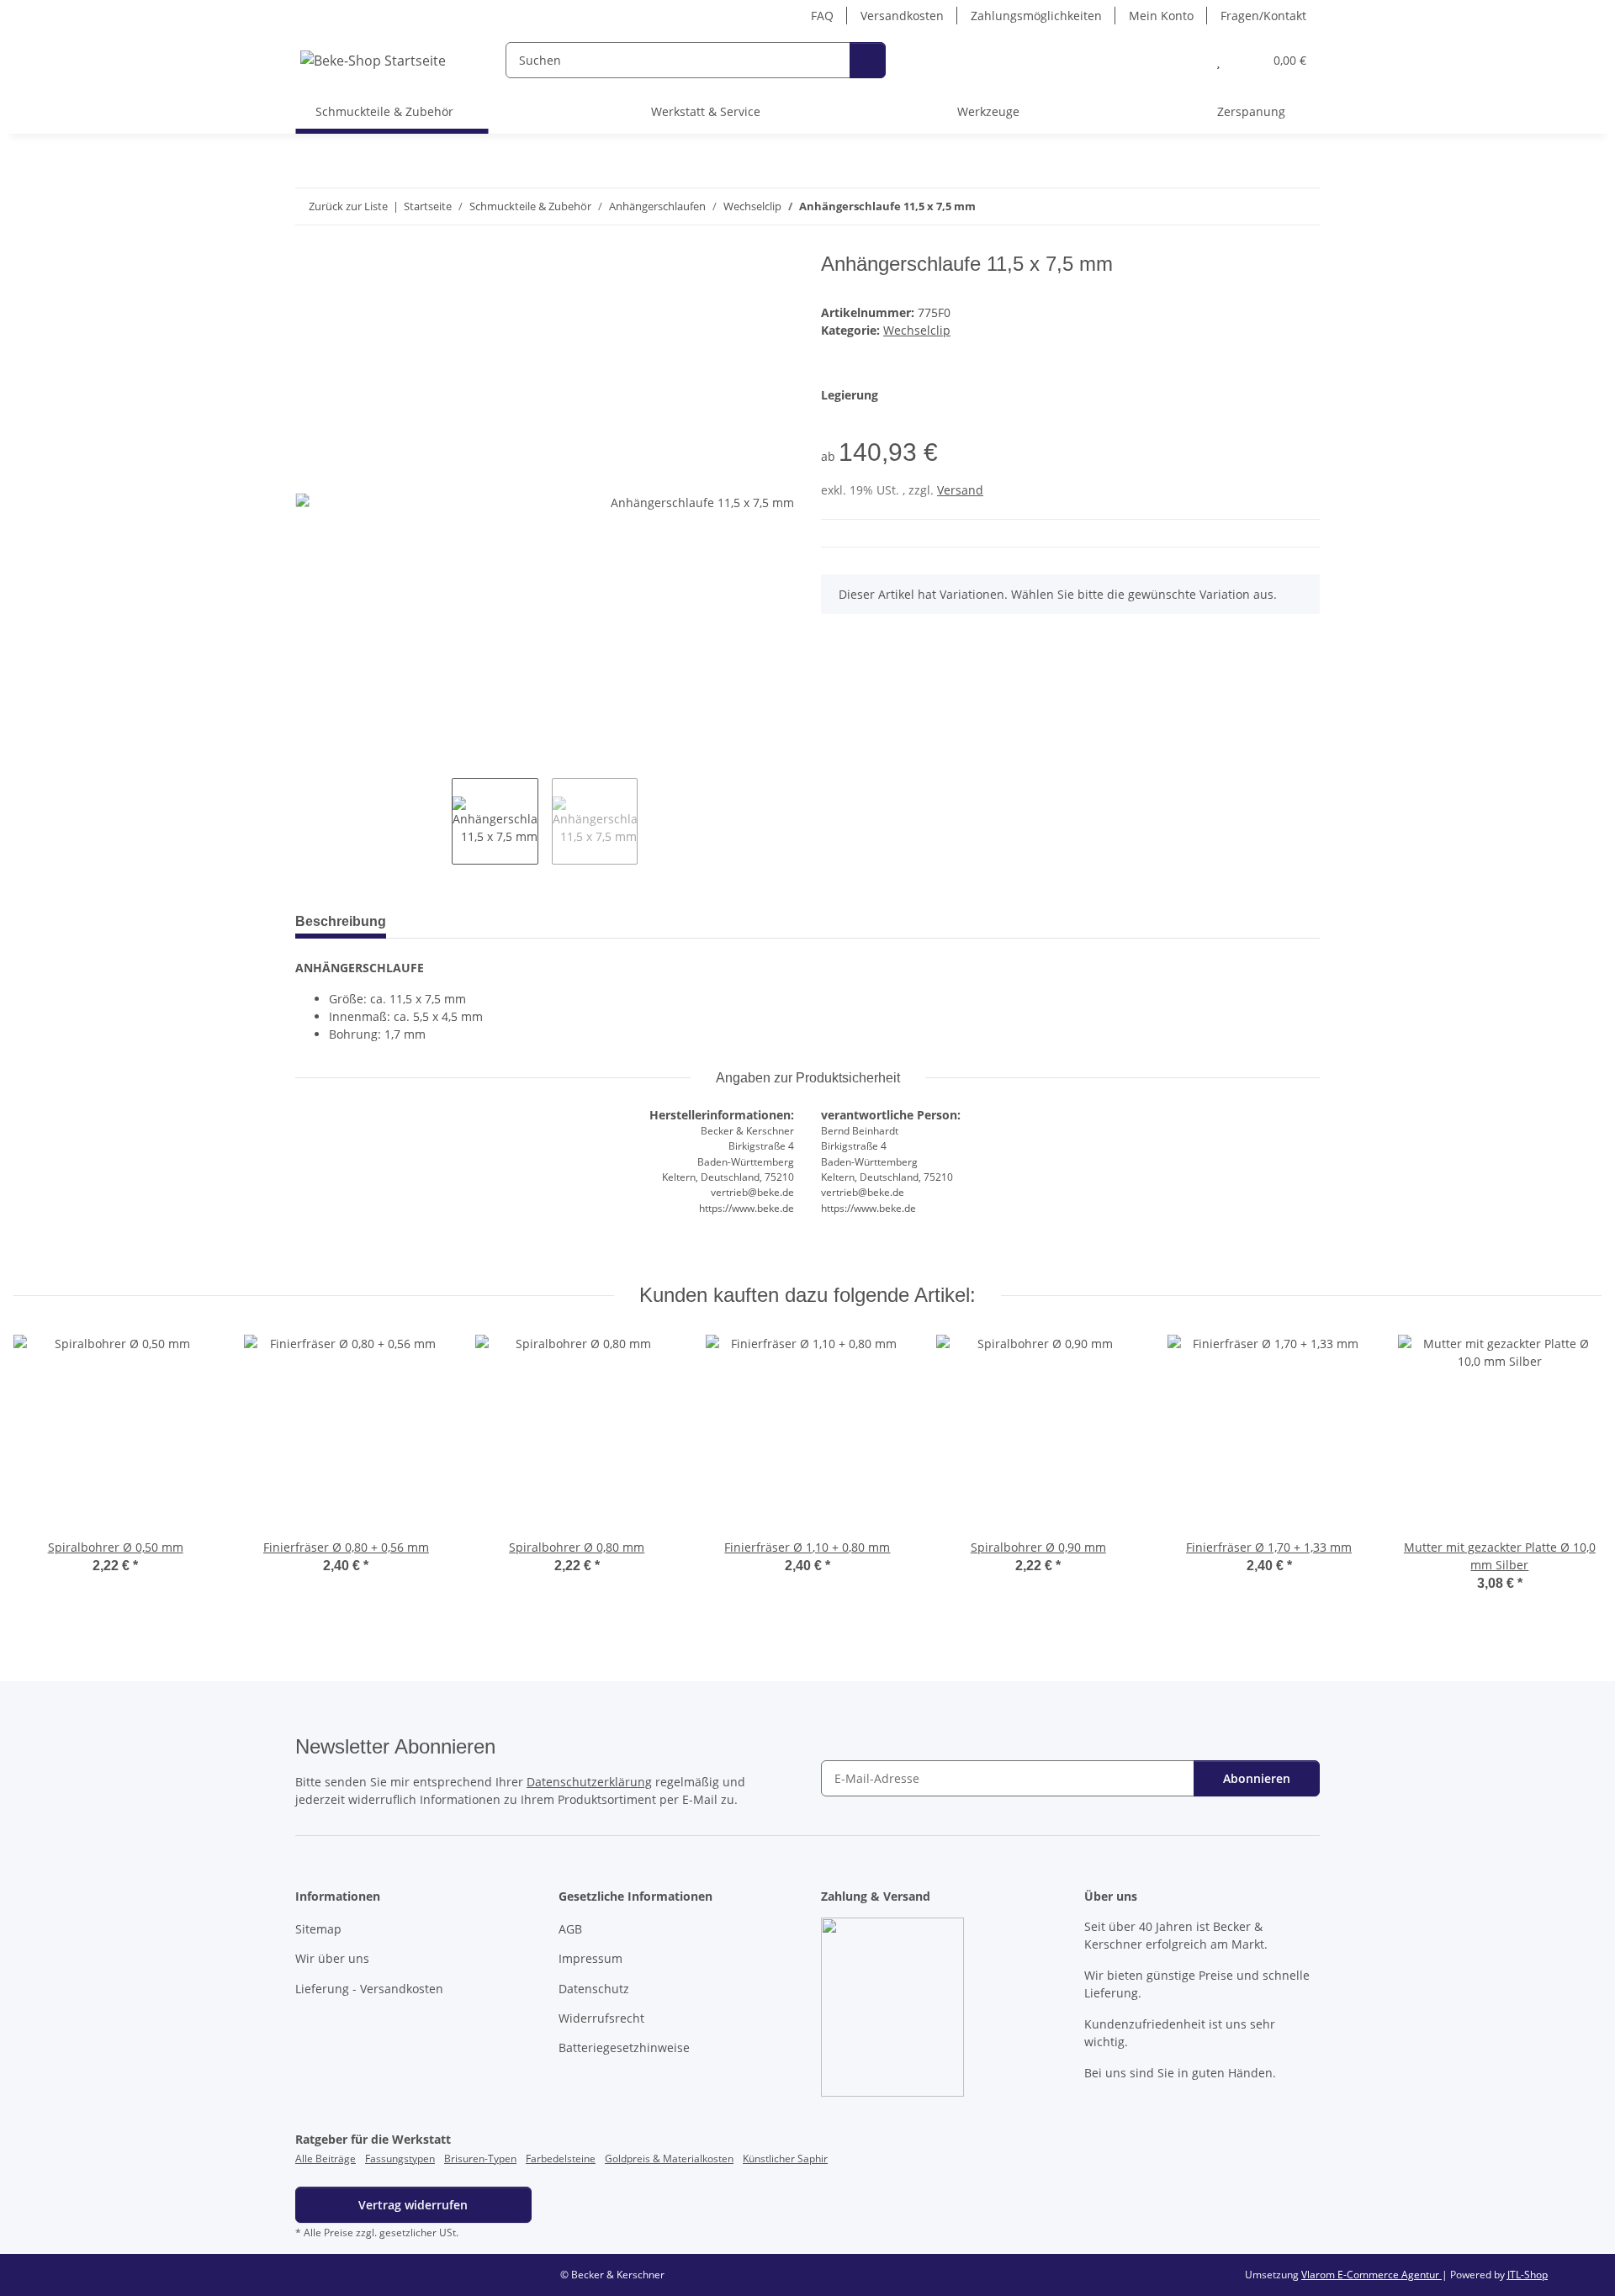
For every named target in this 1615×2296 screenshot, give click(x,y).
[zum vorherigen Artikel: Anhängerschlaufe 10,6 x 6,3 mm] (1266, 206)
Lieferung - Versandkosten (369, 1989)
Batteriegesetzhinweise (624, 2047)
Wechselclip (917, 330)
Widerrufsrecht (601, 2018)
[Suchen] (868, 60)
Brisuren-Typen (480, 2158)
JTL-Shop (1528, 2275)
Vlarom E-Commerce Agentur (1371, 2275)
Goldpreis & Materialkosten (669, 2158)
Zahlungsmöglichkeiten (1036, 16)
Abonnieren (1257, 1778)
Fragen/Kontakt (1263, 16)
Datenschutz (594, 1989)
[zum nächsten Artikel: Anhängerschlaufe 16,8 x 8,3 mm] (1302, 206)
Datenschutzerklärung (589, 1782)
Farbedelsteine (561, 2158)
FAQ (822, 16)
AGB (570, 1929)
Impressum (590, 1958)
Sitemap (318, 1929)
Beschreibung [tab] (341, 921)
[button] (1185, 60)
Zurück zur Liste (348, 206)
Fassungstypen (400, 2158)
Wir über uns (332, 1958)
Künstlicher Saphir (785, 2158)
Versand (960, 490)
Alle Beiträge (326, 2158)
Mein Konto (1161, 16)
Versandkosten (902, 16)
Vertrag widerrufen (413, 2205)
